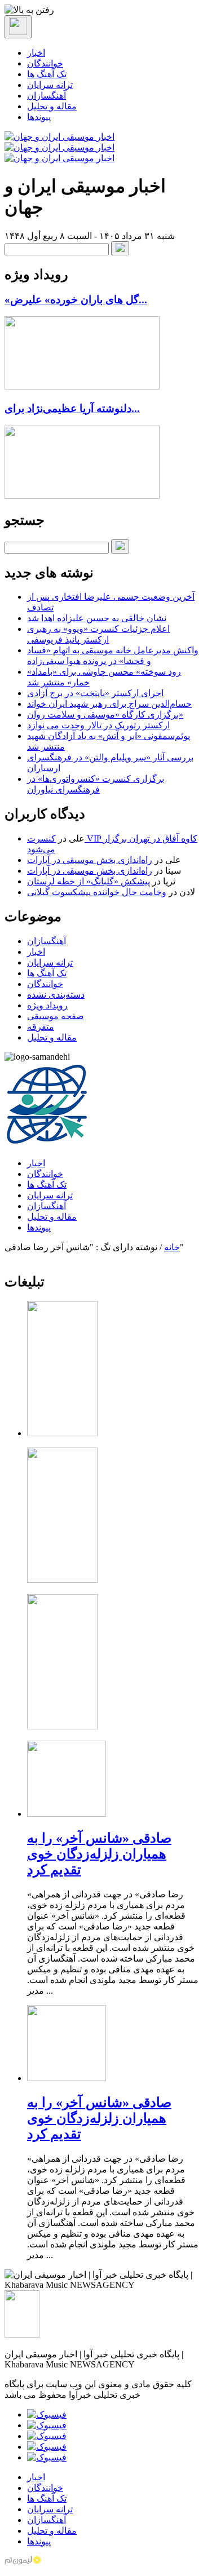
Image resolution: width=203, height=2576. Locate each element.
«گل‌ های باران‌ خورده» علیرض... (76, 300)
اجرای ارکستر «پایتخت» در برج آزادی (95, 693)
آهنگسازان (47, 96)
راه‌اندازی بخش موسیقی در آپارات (90, 860)
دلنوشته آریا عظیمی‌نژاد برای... (72, 408)
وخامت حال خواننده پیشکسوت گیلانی (97, 892)
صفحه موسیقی (56, 1016)
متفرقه (41, 1027)
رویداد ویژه (47, 1005)
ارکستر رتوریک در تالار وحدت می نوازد (98, 725)
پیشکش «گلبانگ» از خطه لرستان (89, 881)
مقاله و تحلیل (52, 106)
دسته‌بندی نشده (56, 995)
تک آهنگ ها (47, 74)
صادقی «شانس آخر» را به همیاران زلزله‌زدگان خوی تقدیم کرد (99, 1854)
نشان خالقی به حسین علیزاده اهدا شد (97, 618)
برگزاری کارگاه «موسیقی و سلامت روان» (105, 714)
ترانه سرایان (50, 85)
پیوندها (39, 117)
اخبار (36, 53)
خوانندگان (45, 63)
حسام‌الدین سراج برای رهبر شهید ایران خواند (109, 704)
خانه (172, 1247)
